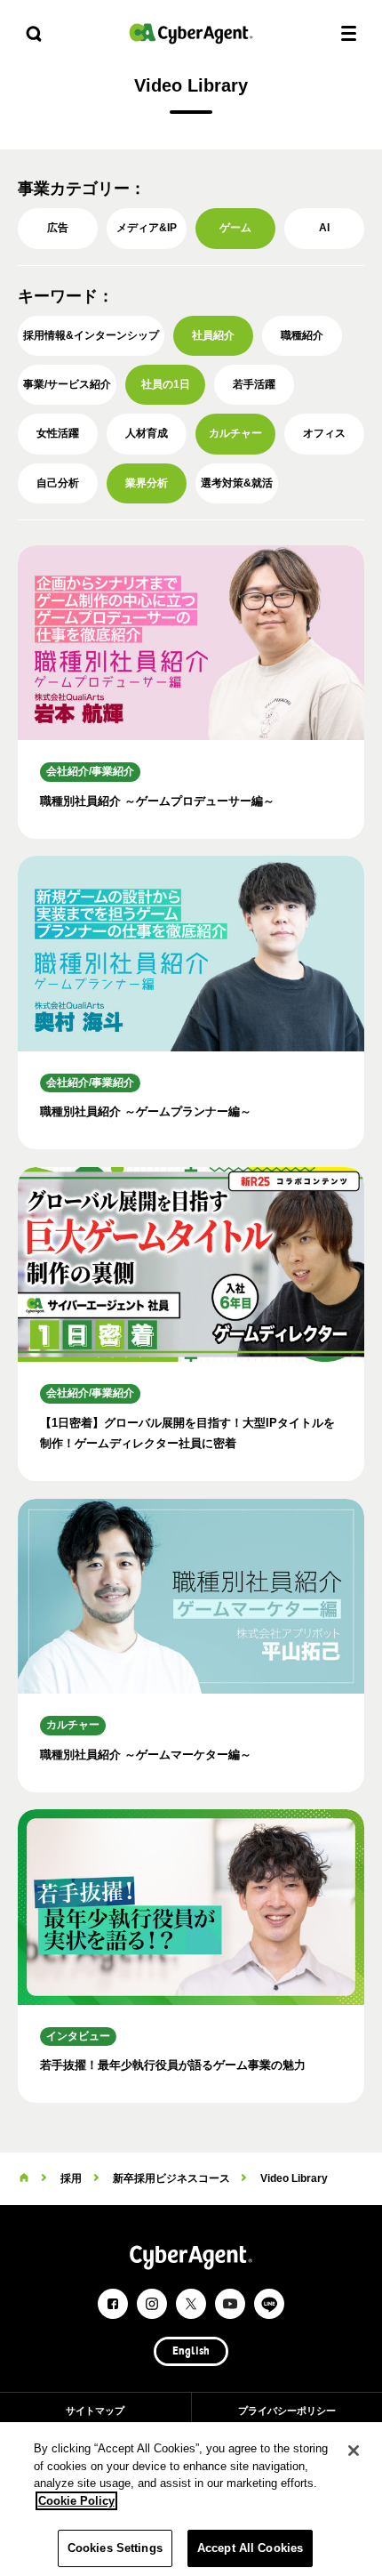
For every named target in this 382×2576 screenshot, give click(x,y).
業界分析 (147, 483)
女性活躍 (58, 433)
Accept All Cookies (250, 2548)
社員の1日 (166, 384)
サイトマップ (95, 2411)
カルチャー (235, 433)
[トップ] (24, 2178)
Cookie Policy (76, 2501)
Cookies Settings (115, 2548)
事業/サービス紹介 (67, 384)
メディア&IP (147, 228)
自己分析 (58, 483)
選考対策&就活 (237, 483)
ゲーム (235, 228)
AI (324, 228)
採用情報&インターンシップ (91, 335)
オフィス (324, 433)
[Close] (354, 2451)
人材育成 (147, 433)
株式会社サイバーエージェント (191, 33)
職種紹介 (302, 335)
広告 (58, 228)
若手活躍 (254, 384)
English (191, 2352)
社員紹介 (213, 335)
